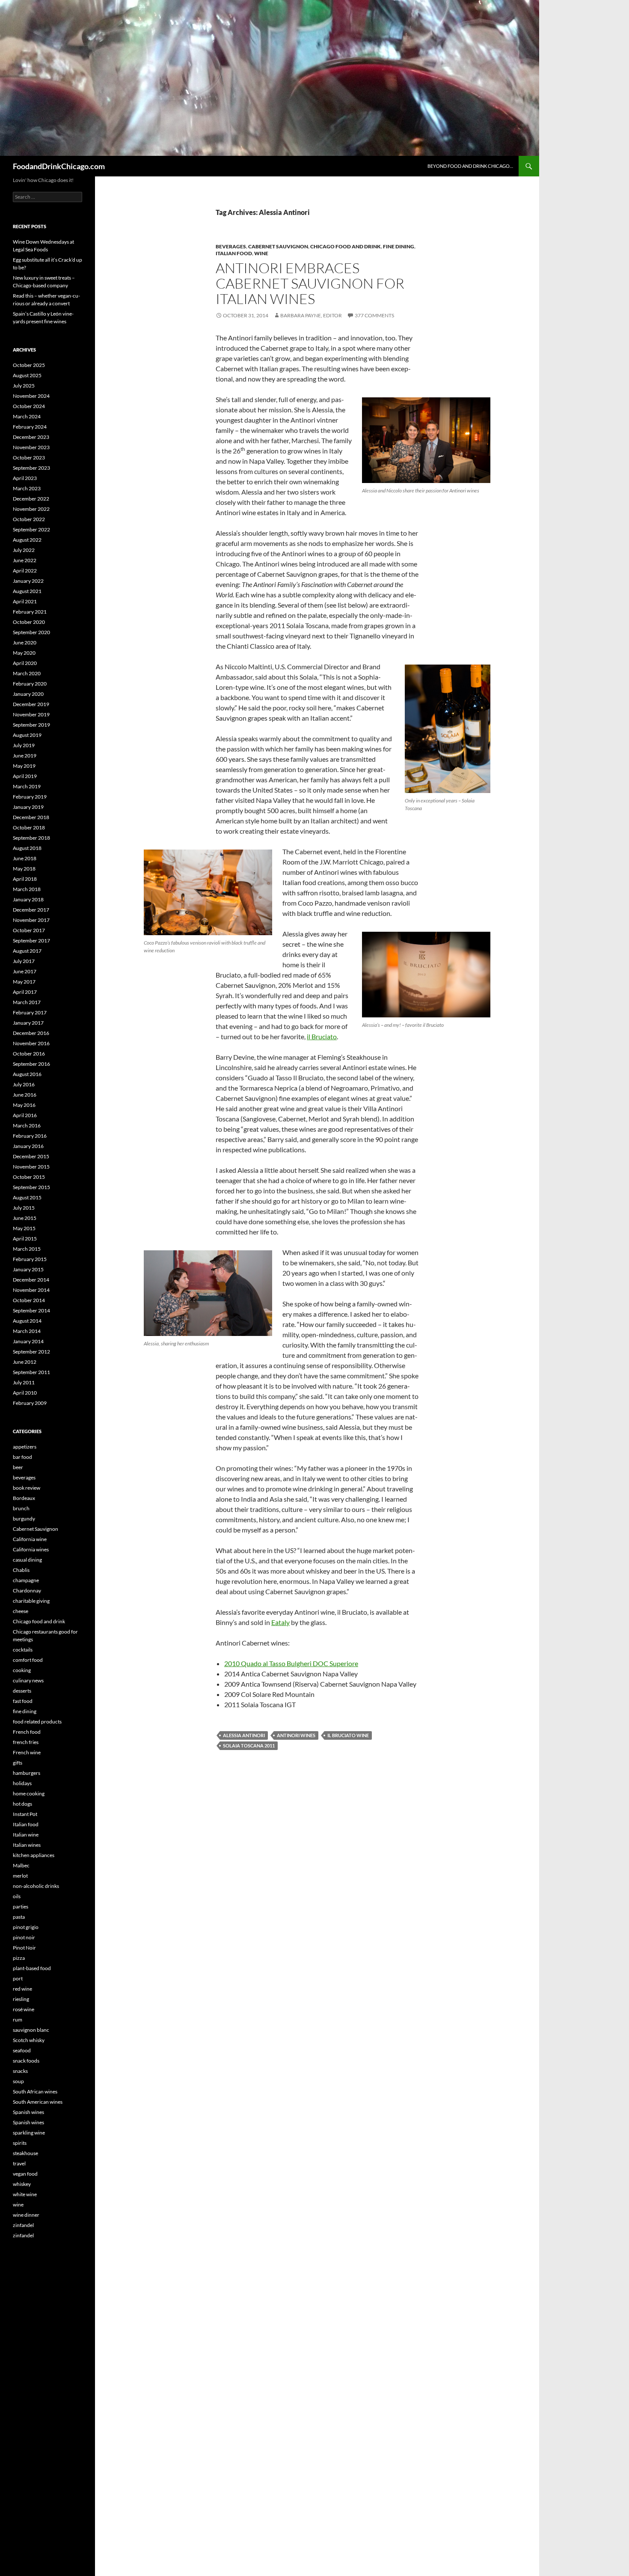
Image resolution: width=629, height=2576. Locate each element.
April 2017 (25, 992)
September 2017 (31, 941)
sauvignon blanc (31, 2030)
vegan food (25, 2174)
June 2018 (25, 858)
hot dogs (22, 1804)
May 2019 (24, 766)
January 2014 (28, 1341)
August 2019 (27, 735)
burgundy (24, 1519)
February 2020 (30, 684)
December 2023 (31, 437)
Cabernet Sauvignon (278, 246)
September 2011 (31, 1372)
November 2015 (31, 1167)
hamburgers (27, 1773)
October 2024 (29, 406)
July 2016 (24, 1084)
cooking (22, 1670)
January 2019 (28, 807)
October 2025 (29, 365)
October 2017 (29, 930)
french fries (26, 1742)
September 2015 (31, 1187)
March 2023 (27, 488)
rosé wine (24, 2009)
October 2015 (29, 1177)
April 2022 (25, 571)
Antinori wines (296, 1735)
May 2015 (24, 1228)
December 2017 (31, 910)
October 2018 (29, 827)
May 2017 (24, 982)
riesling (21, 1999)
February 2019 (30, 797)
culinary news (28, 1680)
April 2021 (25, 601)
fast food (23, 1701)
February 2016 (30, 1136)
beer (18, 1467)
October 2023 (29, 458)
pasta (19, 1917)
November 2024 (31, 396)
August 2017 (27, 951)
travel (19, 2163)
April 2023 (25, 478)
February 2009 (30, 1403)
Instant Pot (25, 1814)
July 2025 (24, 386)
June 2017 (25, 971)
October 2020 (29, 622)
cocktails (23, 1650)
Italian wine (26, 1835)
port (18, 1978)
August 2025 (27, 375)
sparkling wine (29, 2133)
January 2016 (28, 1146)
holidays (22, 1783)
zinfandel (23, 2225)
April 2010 (25, 1393)
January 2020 (28, 694)
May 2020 (24, 653)
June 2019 (25, 756)
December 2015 (31, 1156)
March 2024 (27, 416)
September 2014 (31, 1310)
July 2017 (24, 961)
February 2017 (30, 1012)
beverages (231, 246)
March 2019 (27, 786)
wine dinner (26, 2215)
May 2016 (24, 1105)
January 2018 (28, 899)
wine (261, 253)
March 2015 (27, 1249)
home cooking (29, 1793)
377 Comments (374, 315)
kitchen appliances (34, 1855)
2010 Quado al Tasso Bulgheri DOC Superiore (291, 1663)
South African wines (35, 2092)
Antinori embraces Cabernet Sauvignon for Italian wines (310, 283)
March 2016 (27, 1126)
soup (18, 2081)
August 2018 (27, 848)
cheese (21, 1611)
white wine (25, 2194)
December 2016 (31, 1033)
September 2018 (31, 838)
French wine (27, 1752)
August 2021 (27, 591)
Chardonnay (27, 1591)
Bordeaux (24, 1498)
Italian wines (27, 1845)
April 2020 (25, 663)
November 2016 (31, 1043)
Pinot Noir (24, 1948)
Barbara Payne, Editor (311, 315)
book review (27, 1488)
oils (17, 1896)
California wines (31, 1549)
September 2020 (31, 632)
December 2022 (31, 499)
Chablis (21, 1570)
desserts (22, 1691)
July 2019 (24, 745)
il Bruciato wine (348, 1735)
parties (21, 1907)
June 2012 (25, 1362)
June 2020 (25, 643)
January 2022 (28, 581)
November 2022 (31, 509)
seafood (22, 2050)
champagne (26, 1580)
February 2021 (30, 612)
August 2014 (27, 1321)
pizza (19, 1958)
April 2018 (25, 879)
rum (18, 2020)
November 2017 (31, 920)
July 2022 (24, 550)
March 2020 (27, 673)
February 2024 (30, 427)
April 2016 (25, 1115)
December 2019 (31, 704)
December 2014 (31, 1280)
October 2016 (29, 1054)
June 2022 (25, 560)
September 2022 (31, 529)
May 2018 (24, 869)
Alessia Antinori (244, 1735)
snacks (20, 2071)
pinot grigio (26, 1927)
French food (27, 1732)
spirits (20, 2143)
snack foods (26, 2061)
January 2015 (28, 1269)
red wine (22, 1989)
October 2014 (29, 1300)
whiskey (22, 2184)
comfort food (28, 1660)
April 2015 (25, 1239)
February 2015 (30, 1259)
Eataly (280, 1622)
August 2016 (27, 1074)
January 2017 (28, 1023)
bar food (22, 1457)
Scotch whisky (29, 2040)
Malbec (21, 1865)
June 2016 (25, 1095)
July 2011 (24, 1382)
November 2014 (31, 1290)
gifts (18, 1763)
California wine (30, 1539)
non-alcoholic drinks (36, 1886)
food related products (37, 1722)
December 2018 (31, 817)
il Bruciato (322, 1036)
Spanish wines (28, 2112)
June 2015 (25, 1218)
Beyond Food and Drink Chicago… (470, 166)
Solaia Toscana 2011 (249, 1746)
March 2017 (27, 1002)
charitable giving (31, 1601)
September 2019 (31, 725)
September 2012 (31, 1352)
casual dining (27, 1560)
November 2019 (31, 714)
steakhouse (25, 2153)
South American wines (38, 2102)
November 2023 (31, 447)
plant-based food (32, 1968)
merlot (20, 1876)
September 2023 (31, 468)
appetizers (25, 1447)
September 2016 (31, 1064)
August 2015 (27, 1197)
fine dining (399, 246)
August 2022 (27, 540)
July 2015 (24, 1208)
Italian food (234, 253)
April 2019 (25, 776)
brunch (21, 1508)
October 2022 (29, 519)
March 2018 (27, 889)
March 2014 (27, 1331)
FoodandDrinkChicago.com (59, 166)
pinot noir (24, 1937)
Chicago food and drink (346, 246)
